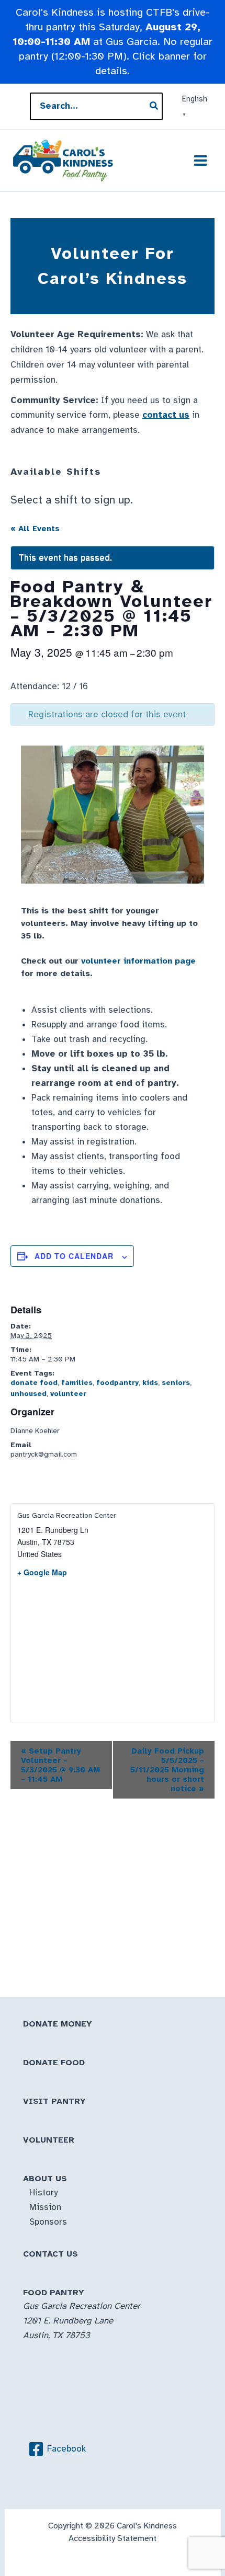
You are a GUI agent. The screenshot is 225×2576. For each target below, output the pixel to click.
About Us (45, 2179)
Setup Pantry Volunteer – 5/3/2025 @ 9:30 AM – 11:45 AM (60, 1765)
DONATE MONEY (58, 2024)
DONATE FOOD (54, 2063)
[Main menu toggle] (201, 161)
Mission (45, 2207)
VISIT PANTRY (54, 2101)
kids (150, 1383)
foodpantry (117, 1383)
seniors (176, 1383)
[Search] (154, 106)
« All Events (35, 529)
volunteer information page (138, 961)
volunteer (68, 1394)
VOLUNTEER (49, 2140)
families (77, 1383)
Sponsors (48, 2222)
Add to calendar (74, 1256)
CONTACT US (50, 2254)
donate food (34, 1383)
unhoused (29, 1394)
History (43, 2193)
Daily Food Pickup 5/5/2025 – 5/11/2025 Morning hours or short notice (166, 1770)
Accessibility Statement (113, 2538)
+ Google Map (42, 1572)
